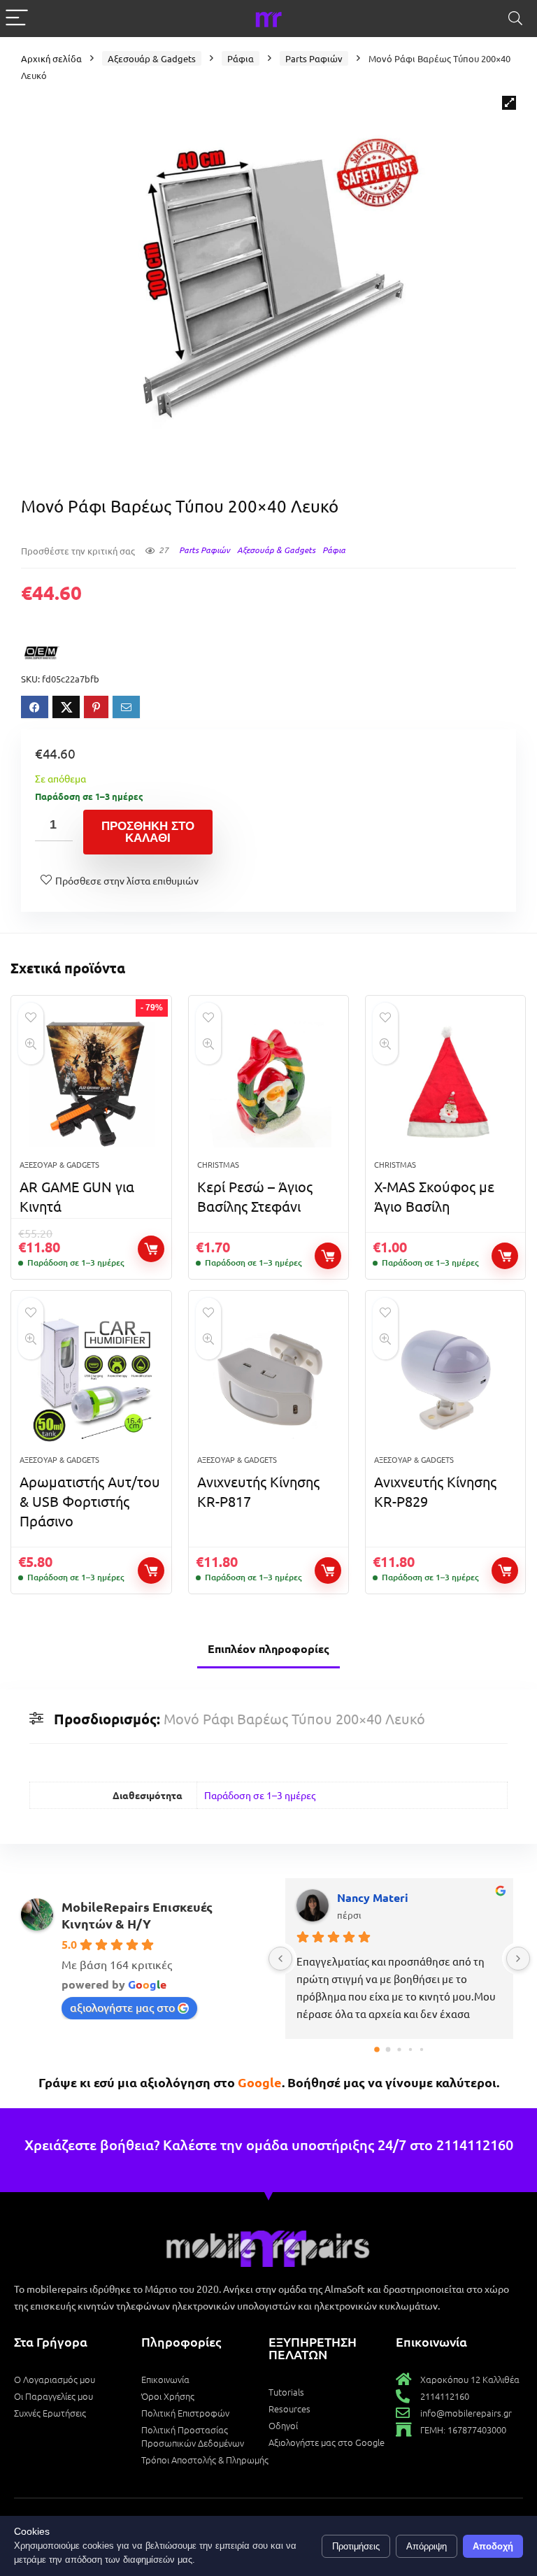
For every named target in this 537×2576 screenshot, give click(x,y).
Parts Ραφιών (314, 58)
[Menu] (17, 19)
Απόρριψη (427, 2546)
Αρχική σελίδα (51, 58)
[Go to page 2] (399, 2050)
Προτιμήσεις (356, 2546)
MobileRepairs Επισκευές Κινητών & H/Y (137, 1915)
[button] (509, 103)
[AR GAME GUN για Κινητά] (91, 1085)
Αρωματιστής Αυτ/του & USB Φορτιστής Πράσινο (90, 1501)
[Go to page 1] (388, 2050)
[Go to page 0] (377, 2050)
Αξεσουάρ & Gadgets (152, 58)
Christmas (218, 1164)
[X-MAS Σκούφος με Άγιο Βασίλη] (446, 1085)
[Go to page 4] (422, 2049)
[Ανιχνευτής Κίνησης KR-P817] (269, 1380)
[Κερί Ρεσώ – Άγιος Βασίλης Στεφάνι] (269, 1085)
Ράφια (241, 58)
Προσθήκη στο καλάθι (148, 832)
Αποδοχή (493, 2546)
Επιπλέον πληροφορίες (268, 1648)
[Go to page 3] (410, 2049)
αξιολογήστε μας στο (122, 2007)
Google (260, 2082)
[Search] (515, 19)
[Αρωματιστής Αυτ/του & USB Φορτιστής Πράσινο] (91, 1380)
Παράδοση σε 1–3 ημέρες (260, 1795)
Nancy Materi (373, 1897)
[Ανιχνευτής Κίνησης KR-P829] (446, 1380)
